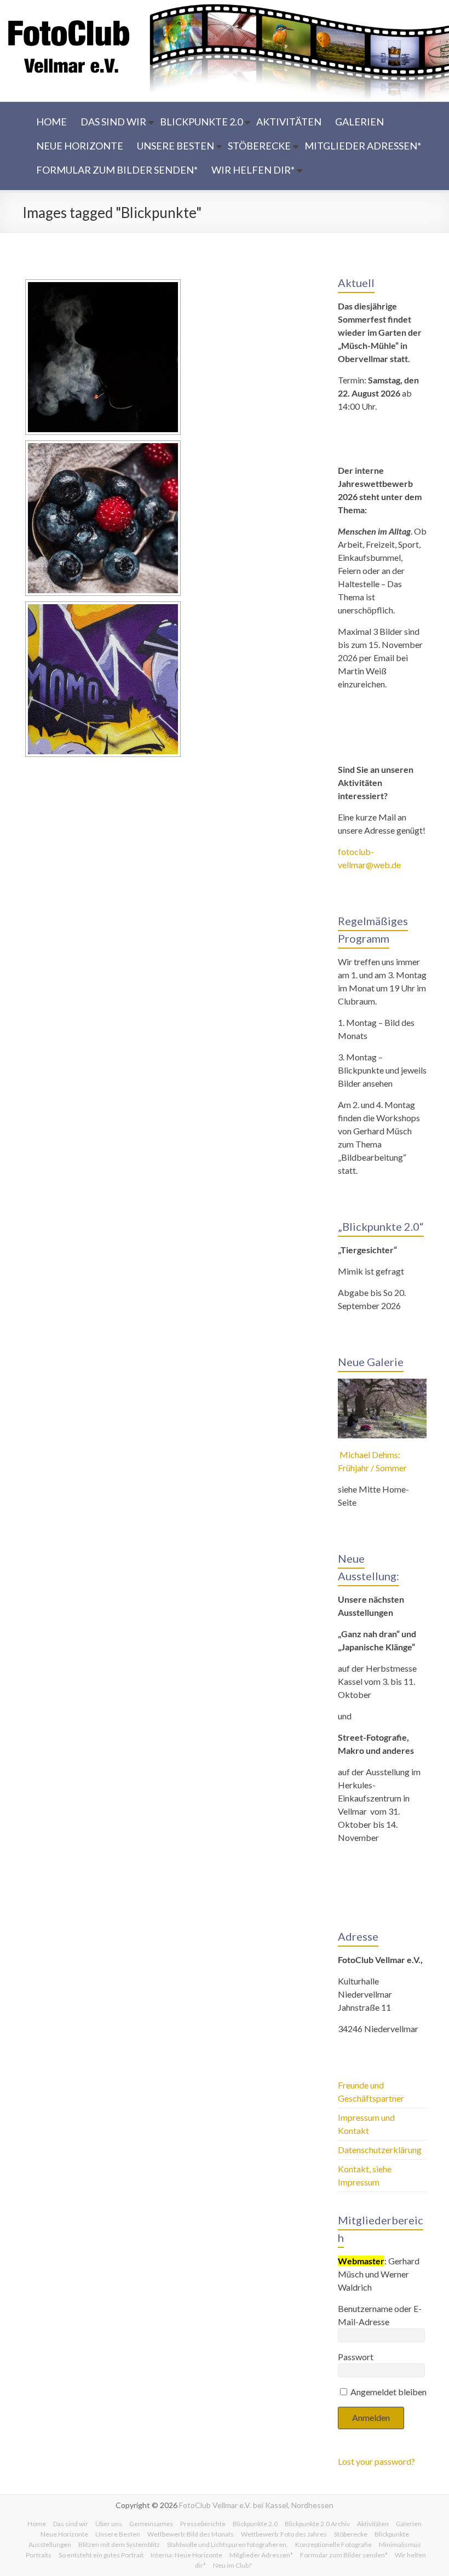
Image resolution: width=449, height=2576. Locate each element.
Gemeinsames (151, 2524)
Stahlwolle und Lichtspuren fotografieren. (228, 2545)
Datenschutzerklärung (380, 2150)
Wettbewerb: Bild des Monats (191, 2534)
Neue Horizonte (80, 146)
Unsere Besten (175, 146)
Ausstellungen (50, 2545)
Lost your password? (376, 2461)
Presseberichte (203, 2524)
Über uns (109, 2524)
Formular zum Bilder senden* (117, 170)
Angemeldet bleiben (388, 2392)
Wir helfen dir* (253, 170)
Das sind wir (113, 122)
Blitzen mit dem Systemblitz (119, 2545)
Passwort (356, 2357)
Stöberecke (259, 146)
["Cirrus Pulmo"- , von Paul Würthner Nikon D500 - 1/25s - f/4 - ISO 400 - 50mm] (103, 357)
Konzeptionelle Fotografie (333, 2545)
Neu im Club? (232, 2565)
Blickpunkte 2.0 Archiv (317, 2524)
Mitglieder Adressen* (363, 146)
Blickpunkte (392, 2534)
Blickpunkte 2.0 (201, 122)
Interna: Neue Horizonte (186, 2555)
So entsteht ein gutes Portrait (101, 2555)
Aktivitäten (289, 122)
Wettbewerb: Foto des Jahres (284, 2534)
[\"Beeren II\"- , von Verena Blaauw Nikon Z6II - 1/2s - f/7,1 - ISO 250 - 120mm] (103, 518)
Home (51, 122)
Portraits (39, 2555)
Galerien (359, 122)
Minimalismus (400, 2545)
